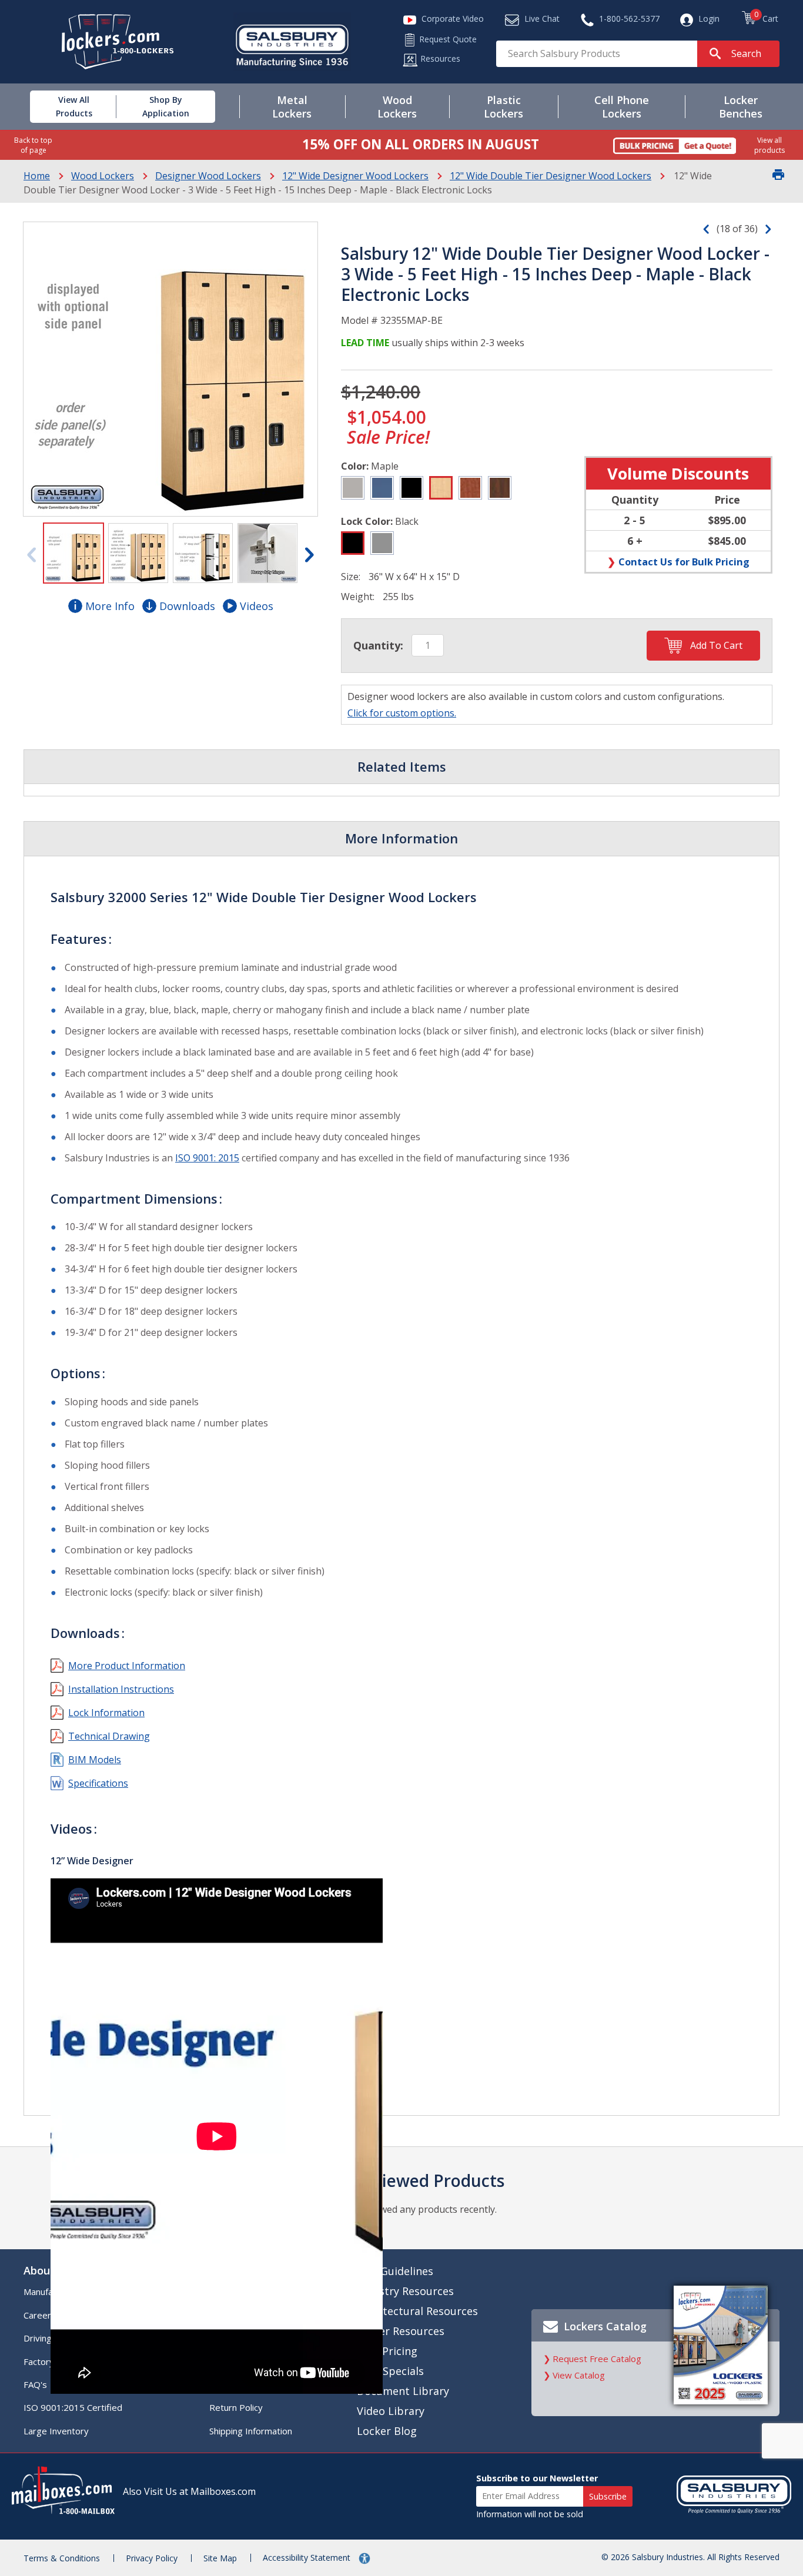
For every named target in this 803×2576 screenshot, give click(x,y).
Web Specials (390, 2371)
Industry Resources (405, 2291)
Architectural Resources (417, 2311)
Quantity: (378, 645)
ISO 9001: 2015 (207, 1158)
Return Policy (236, 2407)
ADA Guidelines (395, 2271)
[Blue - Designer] (382, 488)
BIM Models (95, 1760)
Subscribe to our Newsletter (537, 2478)
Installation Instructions (121, 1689)
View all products (769, 145)
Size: (351, 577)
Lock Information (106, 1713)
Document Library (403, 2391)
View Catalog (579, 2375)
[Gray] (353, 488)
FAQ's (35, 2384)
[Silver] (382, 543)
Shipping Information (251, 2431)
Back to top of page (33, 145)
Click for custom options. (402, 713)
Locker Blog (387, 2431)
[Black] (411, 488)
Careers (40, 2315)
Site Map (220, 2558)
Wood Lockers (103, 176)
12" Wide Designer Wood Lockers (355, 176)
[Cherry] (470, 488)
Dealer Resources (401, 2331)
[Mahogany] (500, 488)
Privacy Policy (152, 2558)
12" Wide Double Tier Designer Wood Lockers (551, 176)
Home (37, 176)
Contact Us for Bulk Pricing (684, 562)
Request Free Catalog (597, 2359)
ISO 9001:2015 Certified (73, 2407)
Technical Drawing (109, 1736)
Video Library (391, 2411)
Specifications (98, 1783)
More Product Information (127, 1666)
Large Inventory (56, 2431)
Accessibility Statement (308, 2557)
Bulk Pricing (387, 2351)
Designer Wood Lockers (208, 176)
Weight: (358, 597)
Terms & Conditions (62, 2558)
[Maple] (441, 488)
